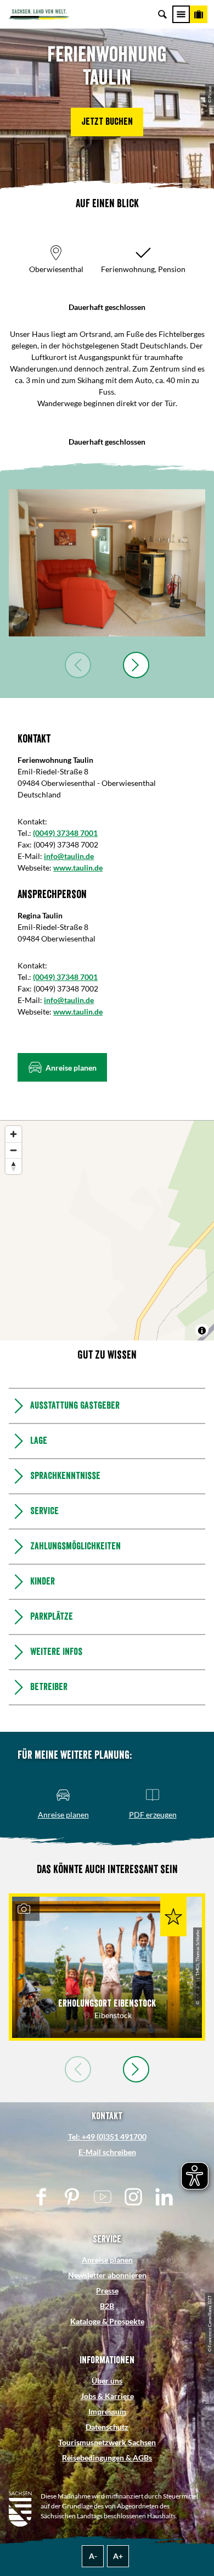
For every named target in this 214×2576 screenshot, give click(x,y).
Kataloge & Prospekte (107, 2321)
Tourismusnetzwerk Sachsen (107, 2442)
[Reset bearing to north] (13, 1166)
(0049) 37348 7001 (65, 833)
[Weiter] (136, 665)
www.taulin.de (78, 868)
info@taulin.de (69, 856)
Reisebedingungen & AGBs (107, 2458)
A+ (118, 2556)
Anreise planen (107, 2260)
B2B (107, 2306)
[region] (107, 1231)
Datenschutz (107, 2427)
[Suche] (162, 14)
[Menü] (181, 14)
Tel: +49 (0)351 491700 (107, 2137)
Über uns (107, 2381)
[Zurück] (78, 665)
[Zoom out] (13, 1150)
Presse (107, 2290)
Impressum (107, 2411)
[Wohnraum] (107, 563)
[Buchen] (199, 14)
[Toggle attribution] (202, 1331)
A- (93, 2556)
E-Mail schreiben (107, 2152)
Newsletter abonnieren (107, 2275)
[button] (107, 122)
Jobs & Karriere (107, 2396)
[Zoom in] (13, 1134)
